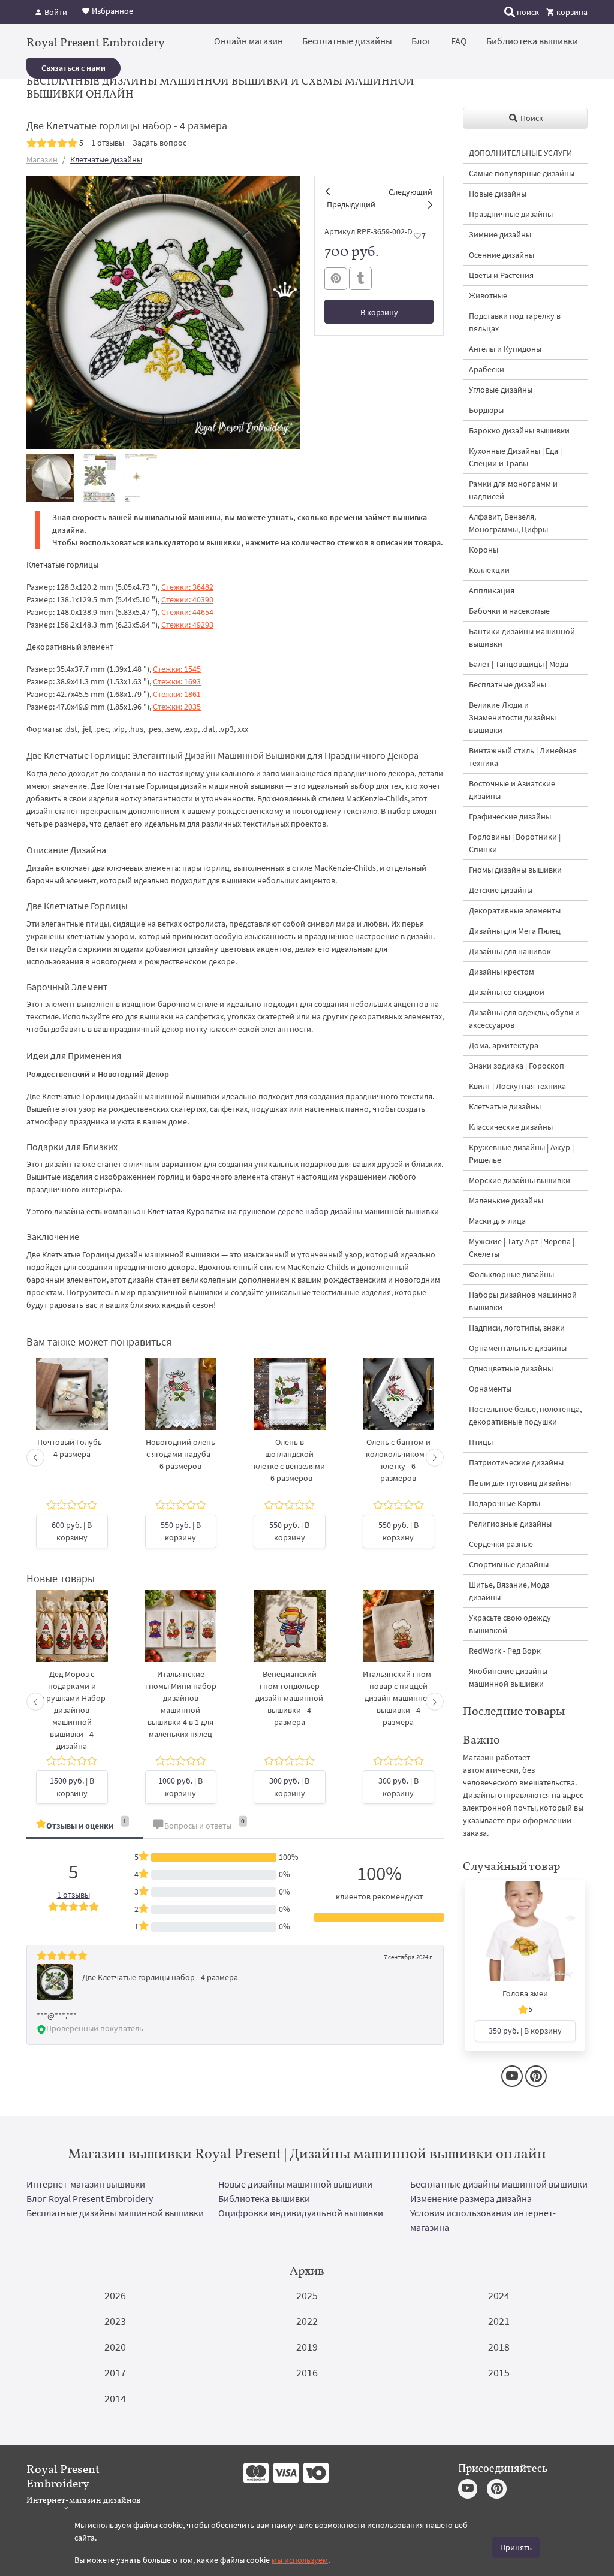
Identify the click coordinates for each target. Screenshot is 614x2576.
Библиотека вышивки (532, 41)
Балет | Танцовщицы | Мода (519, 664)
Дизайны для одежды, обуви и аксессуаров (524, 1019)
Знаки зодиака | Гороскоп (517, 1066)
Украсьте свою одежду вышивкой (510, 1624)
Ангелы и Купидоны (505, 349)
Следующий (410, 192)
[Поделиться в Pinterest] (336, 279)
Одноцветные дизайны (511, 1368)
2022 (307, 2321)
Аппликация (492, 590)
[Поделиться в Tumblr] (360, 278)
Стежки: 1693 (177, 681)
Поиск (531, 118)
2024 (499, 2295)
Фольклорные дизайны (511, 1274)
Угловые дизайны (501, 390)
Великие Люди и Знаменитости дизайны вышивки (512, 717)
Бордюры (486, 410)
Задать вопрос (159, 143)
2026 (115, 2295)
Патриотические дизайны (516, 1462)
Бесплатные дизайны (347, 41)
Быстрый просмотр (72, 1406)
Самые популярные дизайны (522, 173)
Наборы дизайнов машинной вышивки (523, 1301)
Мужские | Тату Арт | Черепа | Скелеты (522, 1248)
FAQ (459, 41)
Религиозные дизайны (510, 1524)
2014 (115, 2398)
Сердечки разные (501, 1544)
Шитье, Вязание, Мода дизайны (509, 1591)
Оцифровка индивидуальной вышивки (301, 2213)
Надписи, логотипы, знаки (517, 1328)
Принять (516, 2547)
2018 (499, 2347)
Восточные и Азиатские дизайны (512, 790)
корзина (571, 12)
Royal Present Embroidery (96, 42)
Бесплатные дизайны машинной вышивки (499, 2184)
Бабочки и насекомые (509, 611)
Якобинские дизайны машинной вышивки (508, 1677)
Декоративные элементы (515, 910)
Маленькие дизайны (506, 1200)
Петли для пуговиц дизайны (520, 1483)
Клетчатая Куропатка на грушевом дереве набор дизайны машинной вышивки (293, 1211)
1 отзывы (108, 143)
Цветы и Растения (501, 275)
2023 (115, 2321)
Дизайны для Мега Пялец (515, 931)
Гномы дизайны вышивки (515, 870)
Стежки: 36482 (187, 587)
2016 (307, 2373)
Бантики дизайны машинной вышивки (522, 637)
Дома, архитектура (504, 1045)
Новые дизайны (498, 194)
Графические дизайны (510, 816)
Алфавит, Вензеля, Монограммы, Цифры (508, 523)
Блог (422, 41)
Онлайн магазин (249, 41)
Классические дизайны (511, 1127)
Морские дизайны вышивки (520, 1180)
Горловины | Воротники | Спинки (515, 843)
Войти (55, 12)
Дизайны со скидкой (507, 992)
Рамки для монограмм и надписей (513, 490)
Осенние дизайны (502, 255)
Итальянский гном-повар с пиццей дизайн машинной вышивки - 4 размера (398, 1698)
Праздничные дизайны (511, 214)
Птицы (481, 1442)
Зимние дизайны (500, 234)
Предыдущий (351, 204)
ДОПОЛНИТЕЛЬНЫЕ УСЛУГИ (520, 153)
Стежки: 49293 (187, 625)
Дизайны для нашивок (510, 951)
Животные (488, 295)
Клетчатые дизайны (106, 159)
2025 (307, 2295)
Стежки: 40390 (187, 599)
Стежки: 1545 (177, 669)
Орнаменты (490, 1389)
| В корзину (72, 1531)
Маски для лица (497, 1221)
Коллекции (489, 570)
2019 (307, 2347)
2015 (499, 2373)
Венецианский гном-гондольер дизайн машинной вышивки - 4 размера (289, 1698)
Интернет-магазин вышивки (86, 2184)
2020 (115, 2347)
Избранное (112, 11)
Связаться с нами (73, 68)
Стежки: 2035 (177, 707)
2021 (499, 2321)
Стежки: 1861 (177, 694)
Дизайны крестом (502, 972)
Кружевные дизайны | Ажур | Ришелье (521, 1153)
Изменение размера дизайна (471, 2198)
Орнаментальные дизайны (518, 1348)
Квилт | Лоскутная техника (517, 1086)
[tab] (85, 1827)
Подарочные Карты (505, 1503)
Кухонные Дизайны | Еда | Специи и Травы (515, 457)
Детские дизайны (501, 890)
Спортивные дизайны (509, 1564)
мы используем (300, 2560)
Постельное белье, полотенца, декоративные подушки (525, 1415)
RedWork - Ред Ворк (505, 1651)
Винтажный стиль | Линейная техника (523, 757)
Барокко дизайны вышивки (519, 430)
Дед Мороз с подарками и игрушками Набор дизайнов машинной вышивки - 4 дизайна (72, 1710)
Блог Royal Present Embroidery (90, 2198)
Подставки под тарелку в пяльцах (515, 322)
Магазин (42, 159)
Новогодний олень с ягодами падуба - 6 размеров (180, 1454)
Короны (484, 550)
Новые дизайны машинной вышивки (295, 2184)
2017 (115, 2373)
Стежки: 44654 (187, 612)
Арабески (487, 369)
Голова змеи (525, 1993)
